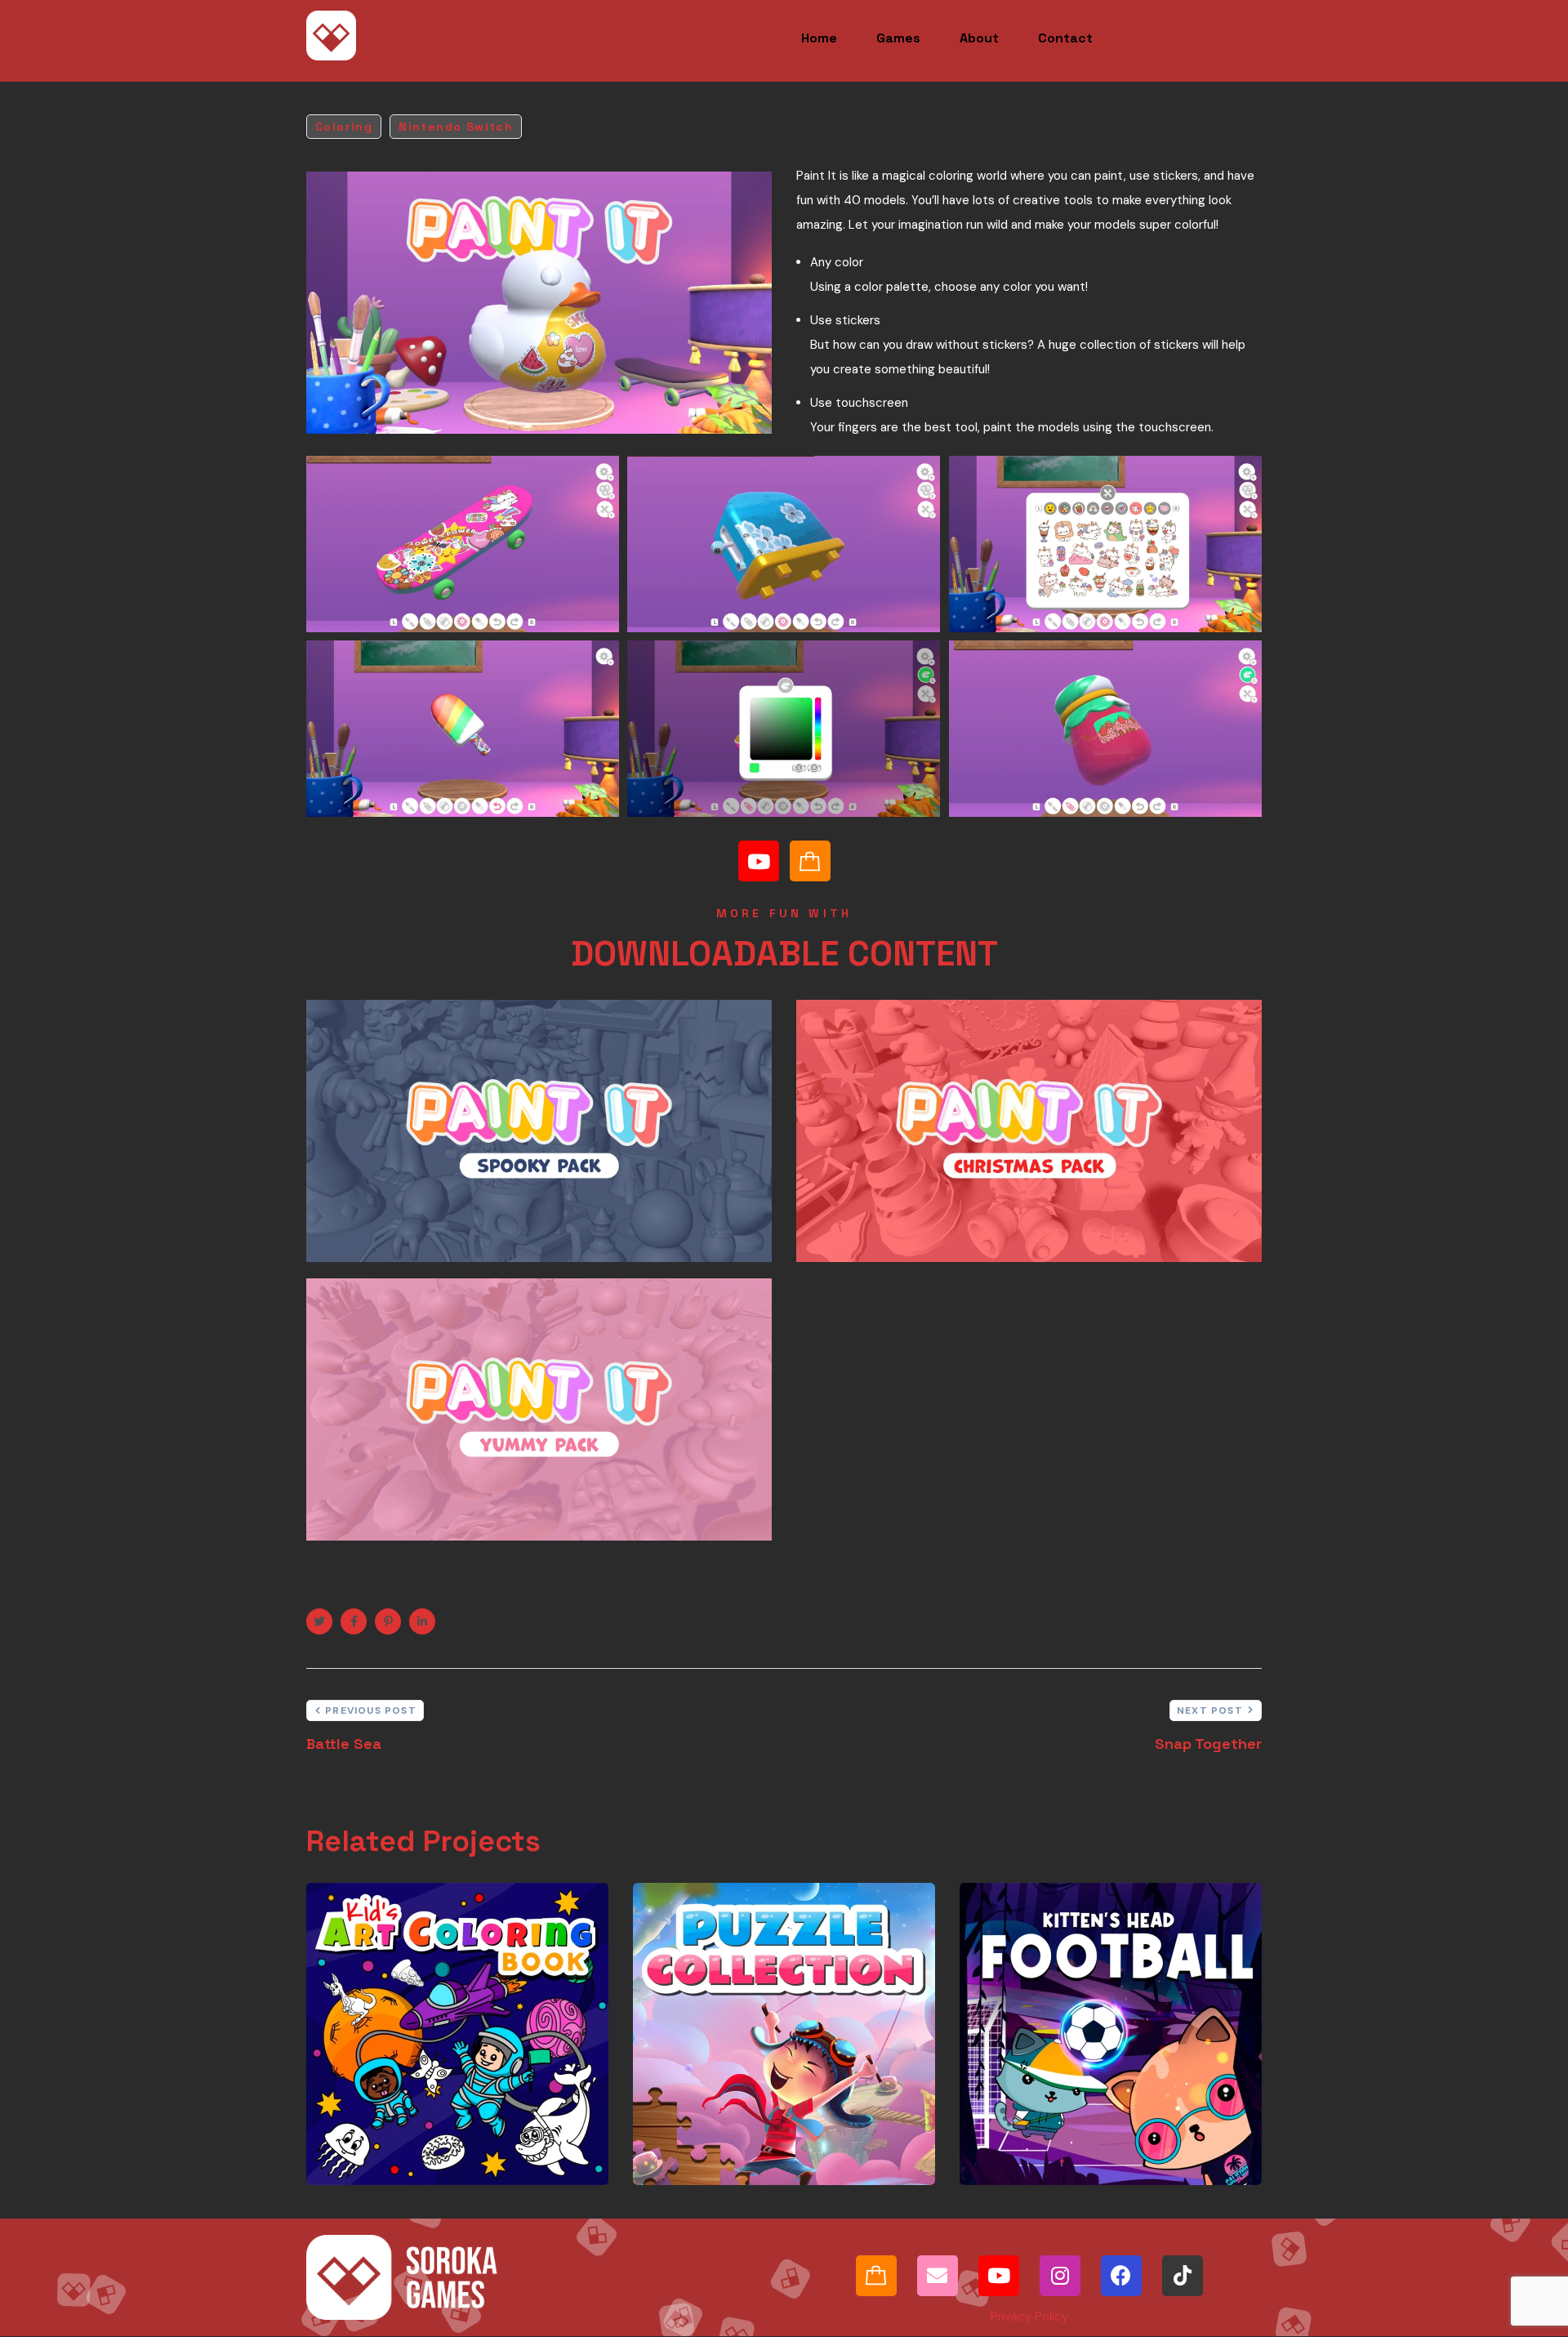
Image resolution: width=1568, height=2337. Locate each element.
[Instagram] (1060, 2276)
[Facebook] (1121, 2276)
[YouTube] (759, 861)
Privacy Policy (1029, 2317)
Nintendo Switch (456, 127)
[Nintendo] (876, 2276)
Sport (1005, 2115)
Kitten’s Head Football (1045, 2065)
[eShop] (810, 861)
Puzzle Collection (732, 2086)
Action (1008, 2103)
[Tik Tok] (1183, 2276)
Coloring (344, 127)
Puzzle (791, 2104)
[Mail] (938, 2276)
